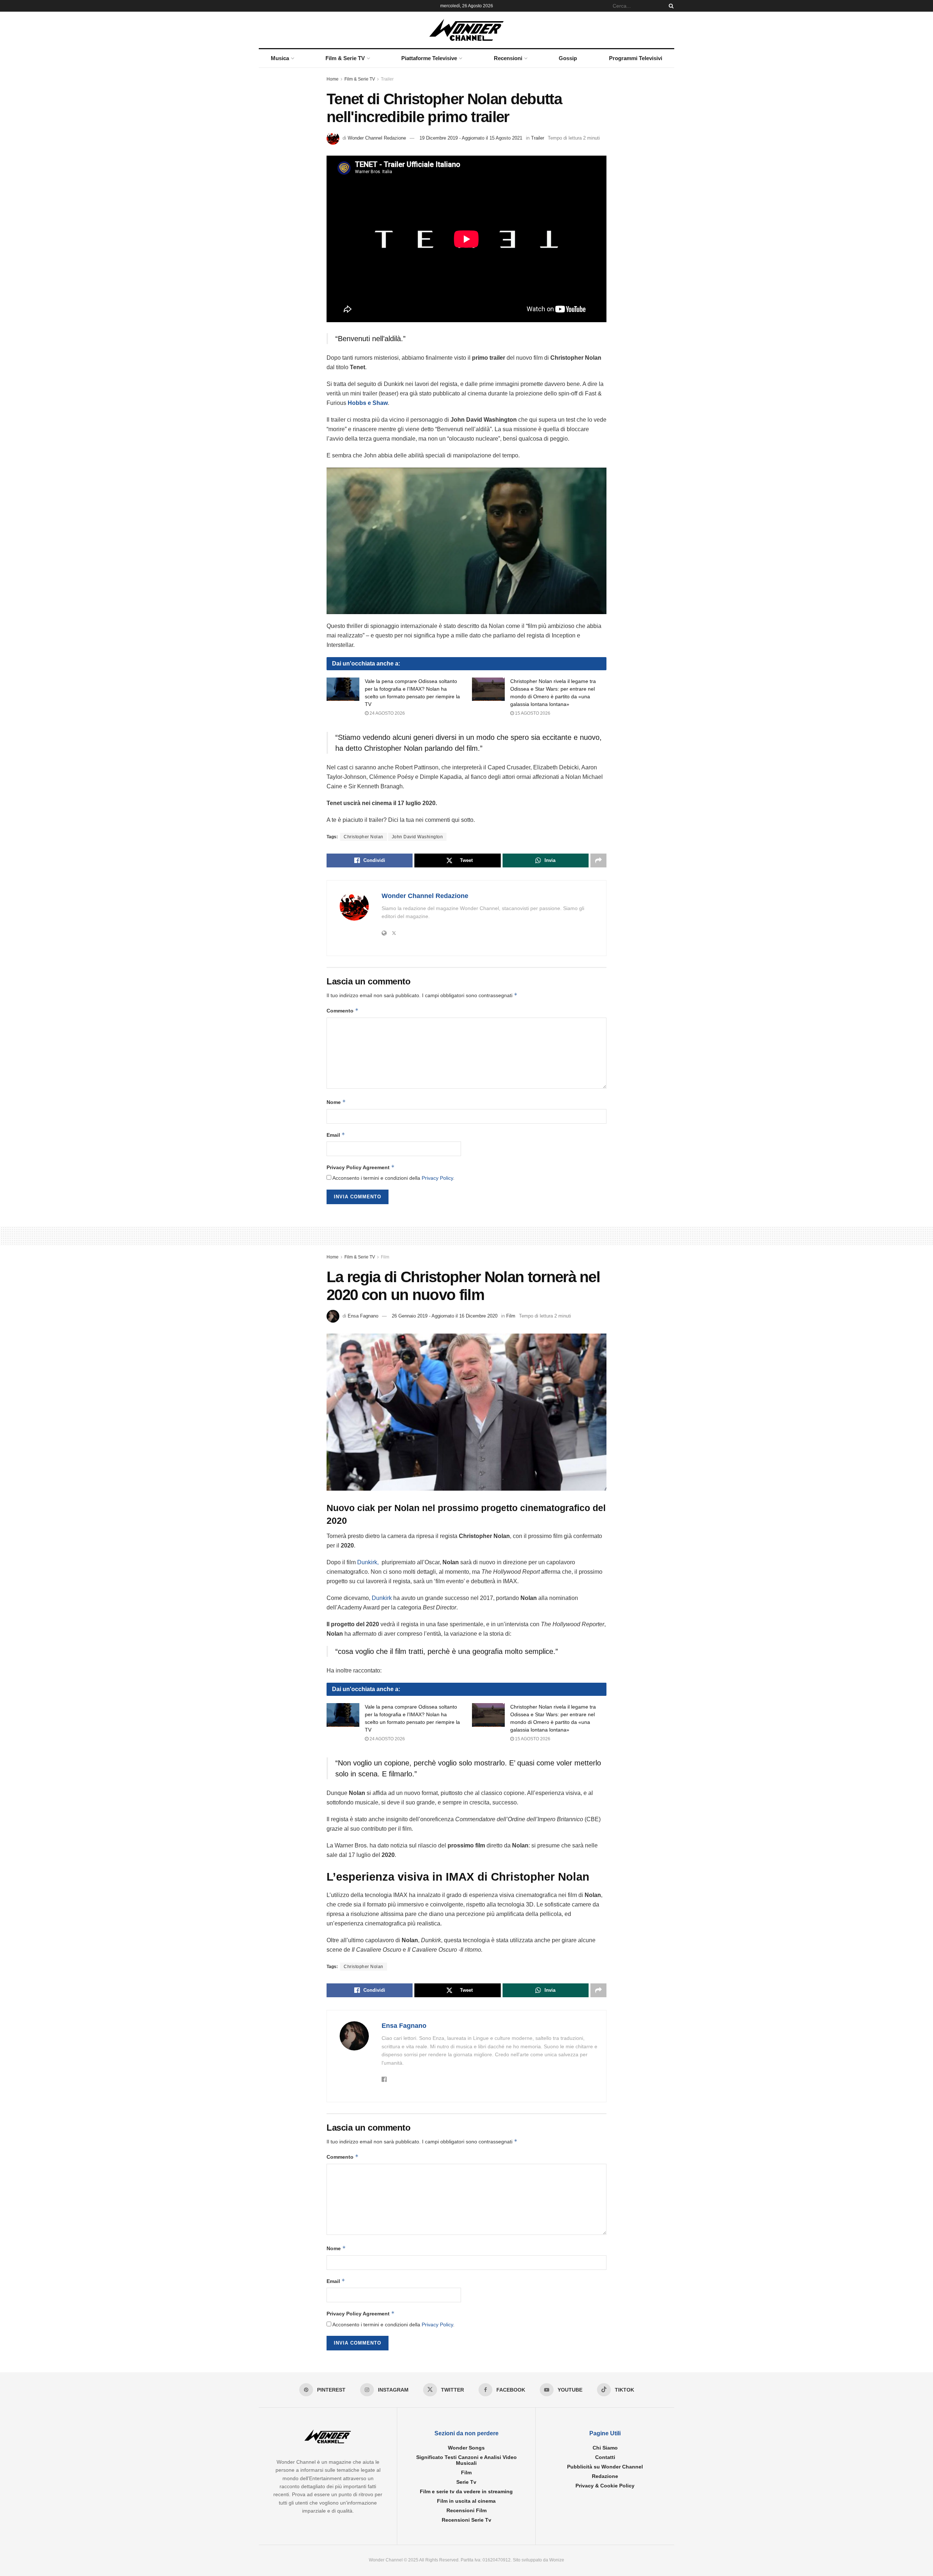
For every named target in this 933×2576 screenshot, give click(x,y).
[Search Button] (670, 6)
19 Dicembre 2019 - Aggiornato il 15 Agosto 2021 (471, 138)
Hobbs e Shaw (368, 403)
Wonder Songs (466, 2448)
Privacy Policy (437, 1178)
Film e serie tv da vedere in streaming (466, 2491)
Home (333, 79)
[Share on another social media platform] (598, 860)
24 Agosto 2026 (387, 713)
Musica (280, 58)
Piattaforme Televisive (429, 58)
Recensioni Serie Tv (466, 2520)
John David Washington (417, 837)
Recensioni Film (466, 2510)
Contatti (605, 2457)
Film (385, 1257)
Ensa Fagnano (363, 1316)
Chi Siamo (605, 2448)
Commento (343, 1010)
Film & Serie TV (345, 58)
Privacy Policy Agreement (361, 1167)
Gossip (568, 58)
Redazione (605, 2476)
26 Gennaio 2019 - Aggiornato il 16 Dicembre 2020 (445, 1316)
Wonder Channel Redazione (377, 138)
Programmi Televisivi (636, 58)
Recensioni (508, 58)
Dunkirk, (369, 1562)
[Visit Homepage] (467, 30)
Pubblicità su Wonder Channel (605, 2467)
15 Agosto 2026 (532, 713)
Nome (336, 1102)
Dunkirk (381, 1598)
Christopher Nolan (364, 837)
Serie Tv (466, 2482)
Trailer (387, 79)
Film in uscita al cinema (466, 2501)
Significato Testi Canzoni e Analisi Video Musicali (466, 2460)
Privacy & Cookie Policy (605, 2486)
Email (336, 1135)
